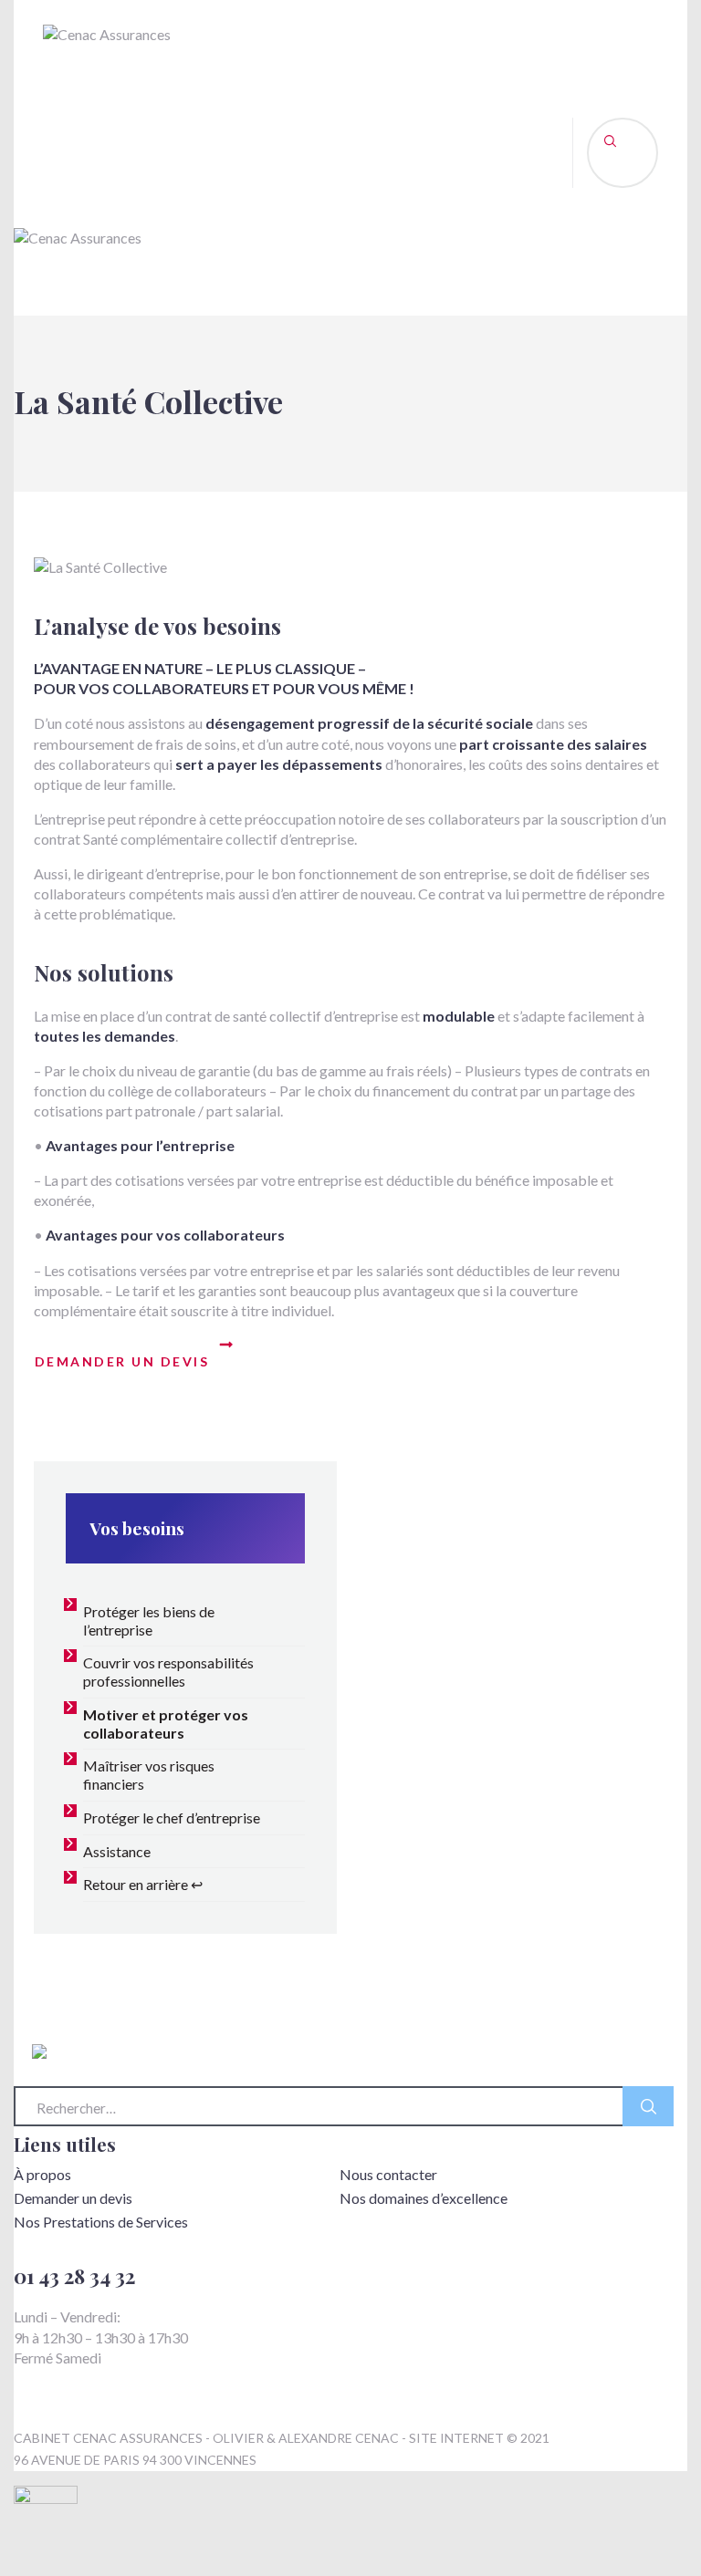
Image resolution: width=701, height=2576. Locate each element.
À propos (42, 2174)
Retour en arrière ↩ (143, 1884)
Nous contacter (388, 2174)
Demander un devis (73, 2198)
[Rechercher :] (344, 2116)
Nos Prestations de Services (101, 2222)
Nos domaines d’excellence (424, 2198)
